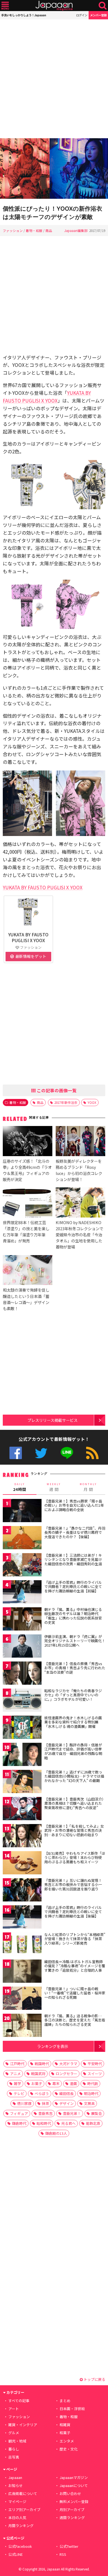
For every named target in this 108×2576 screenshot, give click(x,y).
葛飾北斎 (93, 2123)
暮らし (14, 2449)
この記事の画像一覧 (56, 1090)
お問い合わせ (70, 2493)
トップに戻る (94, 2379)
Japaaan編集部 (76, 230)
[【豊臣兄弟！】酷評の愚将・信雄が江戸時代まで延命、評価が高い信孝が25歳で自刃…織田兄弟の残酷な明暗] (22, 1755)
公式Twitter (41, 1453)
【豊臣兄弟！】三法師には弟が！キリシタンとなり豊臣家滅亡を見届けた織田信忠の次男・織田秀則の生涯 (73, 1559)
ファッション (13, 230)
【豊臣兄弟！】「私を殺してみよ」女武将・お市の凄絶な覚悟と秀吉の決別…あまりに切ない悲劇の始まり (74, 1830)
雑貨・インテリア (23, 2425)
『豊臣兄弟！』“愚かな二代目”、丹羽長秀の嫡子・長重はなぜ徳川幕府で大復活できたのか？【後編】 (75, 1532)
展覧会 (97, 2113)
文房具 (89, 2103)
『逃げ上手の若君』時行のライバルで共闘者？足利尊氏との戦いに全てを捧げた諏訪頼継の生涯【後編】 (73, 1912)
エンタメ (67, 2441)
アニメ (15, 2074)
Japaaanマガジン (74, 2477)
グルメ (14, 2433)
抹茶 (45, 2103)
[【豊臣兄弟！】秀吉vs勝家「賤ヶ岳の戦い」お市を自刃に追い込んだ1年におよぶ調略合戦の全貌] (22, 1512)
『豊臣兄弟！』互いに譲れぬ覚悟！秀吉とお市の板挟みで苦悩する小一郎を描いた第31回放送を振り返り (73, 1885)
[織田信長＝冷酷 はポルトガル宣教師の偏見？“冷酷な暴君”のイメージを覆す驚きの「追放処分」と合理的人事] (22, 1972)
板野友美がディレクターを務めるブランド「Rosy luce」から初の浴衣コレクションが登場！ (79, 1170)
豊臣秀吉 (45, 2113)
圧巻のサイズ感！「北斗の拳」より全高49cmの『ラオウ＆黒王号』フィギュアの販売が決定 (27, 1170)
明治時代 (91, 2093)
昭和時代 (44, 2123)
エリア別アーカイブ (24, 2510)
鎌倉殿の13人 (56, 2133)
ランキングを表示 (53, 2046)
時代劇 (93, 2083)
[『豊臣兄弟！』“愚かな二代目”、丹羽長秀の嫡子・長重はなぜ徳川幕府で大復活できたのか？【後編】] (22, 1539)
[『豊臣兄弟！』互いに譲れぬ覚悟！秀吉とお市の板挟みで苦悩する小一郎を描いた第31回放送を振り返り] (22, 1891)
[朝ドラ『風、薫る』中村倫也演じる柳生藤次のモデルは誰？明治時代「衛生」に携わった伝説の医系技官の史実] (22, 1620)
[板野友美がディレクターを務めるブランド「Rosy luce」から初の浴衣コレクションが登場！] (80, 1142)
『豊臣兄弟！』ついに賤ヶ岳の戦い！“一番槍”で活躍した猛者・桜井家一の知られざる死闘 (75, 1993)
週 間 (54, 1487)
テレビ (19, 2093)
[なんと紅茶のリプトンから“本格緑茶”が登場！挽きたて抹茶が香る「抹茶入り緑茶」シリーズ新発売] (22, 1945)
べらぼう (42, 2093)
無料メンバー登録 (74, 2501)
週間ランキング (72, 2518)
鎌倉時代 (19, 2123)
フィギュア (19, 2113)
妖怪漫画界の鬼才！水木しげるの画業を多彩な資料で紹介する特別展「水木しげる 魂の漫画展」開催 (73, 1722)
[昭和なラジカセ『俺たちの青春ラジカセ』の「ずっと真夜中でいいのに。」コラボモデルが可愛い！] (22, 1701)
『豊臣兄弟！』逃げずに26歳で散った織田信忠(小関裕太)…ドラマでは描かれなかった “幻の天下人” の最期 (74, 1776)
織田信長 (66, 2093)
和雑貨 (65, 2425)
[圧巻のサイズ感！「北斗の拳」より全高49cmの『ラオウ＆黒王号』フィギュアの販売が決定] (28, 1142)
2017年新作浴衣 (66, 1102)
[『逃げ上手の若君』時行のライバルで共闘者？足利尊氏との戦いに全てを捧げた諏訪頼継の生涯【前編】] (22, 1593)
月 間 (88, 1487)
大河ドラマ (68, 2064)
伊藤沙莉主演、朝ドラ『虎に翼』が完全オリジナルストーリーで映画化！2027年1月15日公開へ (75, 1641)
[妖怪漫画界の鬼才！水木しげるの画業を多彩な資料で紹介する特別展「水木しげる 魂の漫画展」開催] (22, 1728)
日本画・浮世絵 (72, 2409)
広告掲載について (23, 2493)
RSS (92, 1453)
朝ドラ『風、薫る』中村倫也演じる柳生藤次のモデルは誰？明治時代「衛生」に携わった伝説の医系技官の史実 (73, 1616)
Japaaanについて (74, 2485)
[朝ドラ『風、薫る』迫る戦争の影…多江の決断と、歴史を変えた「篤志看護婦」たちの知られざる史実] (22, 2026)
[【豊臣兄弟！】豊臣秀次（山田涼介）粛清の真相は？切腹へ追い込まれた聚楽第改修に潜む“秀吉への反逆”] (22, 1810)
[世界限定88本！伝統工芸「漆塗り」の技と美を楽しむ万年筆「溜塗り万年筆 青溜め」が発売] (28, 1203)
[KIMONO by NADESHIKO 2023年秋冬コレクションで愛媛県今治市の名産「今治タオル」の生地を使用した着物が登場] (80, 1203)
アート (14, 2409)
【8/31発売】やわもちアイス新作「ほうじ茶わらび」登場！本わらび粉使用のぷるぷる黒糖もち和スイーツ (75, 1857)
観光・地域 (17, 2441)
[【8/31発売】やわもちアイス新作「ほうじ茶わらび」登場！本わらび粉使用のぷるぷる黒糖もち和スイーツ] (22, 1864)
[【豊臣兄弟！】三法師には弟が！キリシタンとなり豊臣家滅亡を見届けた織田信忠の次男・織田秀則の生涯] (22, 1566)
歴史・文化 (69, 2449)
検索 (103, 6)
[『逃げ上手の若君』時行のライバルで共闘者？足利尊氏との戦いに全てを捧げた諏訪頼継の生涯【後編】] (22, 1918)
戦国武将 (38, 2074)
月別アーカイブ (72, 2510)
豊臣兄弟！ (72, 2113)
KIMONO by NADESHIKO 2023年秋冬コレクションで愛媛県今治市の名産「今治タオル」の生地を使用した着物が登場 (79, 1235)
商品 (49, 230)
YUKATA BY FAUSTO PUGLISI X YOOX (43, 887)
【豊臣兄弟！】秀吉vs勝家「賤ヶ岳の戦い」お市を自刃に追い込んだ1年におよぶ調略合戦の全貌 (74, 1505)
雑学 (17, 2083)
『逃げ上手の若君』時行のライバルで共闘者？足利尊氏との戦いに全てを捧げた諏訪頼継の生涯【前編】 (73, 1587)
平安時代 (95, 2064)
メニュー (5, 6)
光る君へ (68, 2123)
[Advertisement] (54, 79)
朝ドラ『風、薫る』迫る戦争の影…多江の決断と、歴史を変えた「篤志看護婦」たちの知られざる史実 (75, 2020)
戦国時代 (42, 2064)
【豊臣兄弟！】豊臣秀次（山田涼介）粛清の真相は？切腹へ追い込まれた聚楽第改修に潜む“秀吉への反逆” (74, 1803)
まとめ (65, 2401)
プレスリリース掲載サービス (52, 1420)
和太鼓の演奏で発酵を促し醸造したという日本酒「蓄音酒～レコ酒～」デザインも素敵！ (26, 1299)
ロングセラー (66, 2074)
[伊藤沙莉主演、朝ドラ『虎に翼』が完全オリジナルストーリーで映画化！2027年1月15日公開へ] (22, 1647)
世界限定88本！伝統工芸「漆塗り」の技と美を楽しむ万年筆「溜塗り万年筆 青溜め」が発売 (26, 1231)
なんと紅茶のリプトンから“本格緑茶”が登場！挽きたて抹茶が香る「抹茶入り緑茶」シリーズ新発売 (75, 1939)
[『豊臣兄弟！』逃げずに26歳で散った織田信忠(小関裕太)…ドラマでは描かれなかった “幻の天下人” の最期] (22, 1782)
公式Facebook (16, 1453)
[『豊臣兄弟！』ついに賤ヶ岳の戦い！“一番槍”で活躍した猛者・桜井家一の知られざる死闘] (22, 1999)
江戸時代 (17, 2064)
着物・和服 (34, 230)
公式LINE (67, 1453)
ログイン (82, 15)
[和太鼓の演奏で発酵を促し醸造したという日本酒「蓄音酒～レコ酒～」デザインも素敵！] (28, 1271)
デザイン (66, 2103)
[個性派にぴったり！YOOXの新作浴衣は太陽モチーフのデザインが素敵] (54, 169)
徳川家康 (24, 2103)
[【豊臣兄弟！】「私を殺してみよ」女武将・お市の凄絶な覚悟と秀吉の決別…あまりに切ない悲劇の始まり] (22, 1837)
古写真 (14, 2457)
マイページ (17, 2501)
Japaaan (54, 6)
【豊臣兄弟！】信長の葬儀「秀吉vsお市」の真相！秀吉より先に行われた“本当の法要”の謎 (75, 1668)
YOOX (92, 1102)
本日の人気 (17, 2518)
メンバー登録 (98, 15)
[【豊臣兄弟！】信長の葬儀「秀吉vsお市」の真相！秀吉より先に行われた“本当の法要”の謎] (22, 1674)
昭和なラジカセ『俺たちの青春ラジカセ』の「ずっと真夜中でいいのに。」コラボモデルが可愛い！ (73, 1695)
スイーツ (95, 2074)
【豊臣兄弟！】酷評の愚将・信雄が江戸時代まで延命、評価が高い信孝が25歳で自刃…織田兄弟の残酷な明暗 (73, 1751)
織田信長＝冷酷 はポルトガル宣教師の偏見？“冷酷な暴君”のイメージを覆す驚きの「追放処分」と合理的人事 (75, 1966)
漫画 (73, 2083)
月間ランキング (21, 2526)
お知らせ (16, 2485)
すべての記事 (19, 2401)
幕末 (56, 2083)
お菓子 (37, 2083)
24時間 (20, 1487)
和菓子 (65, 2433)
